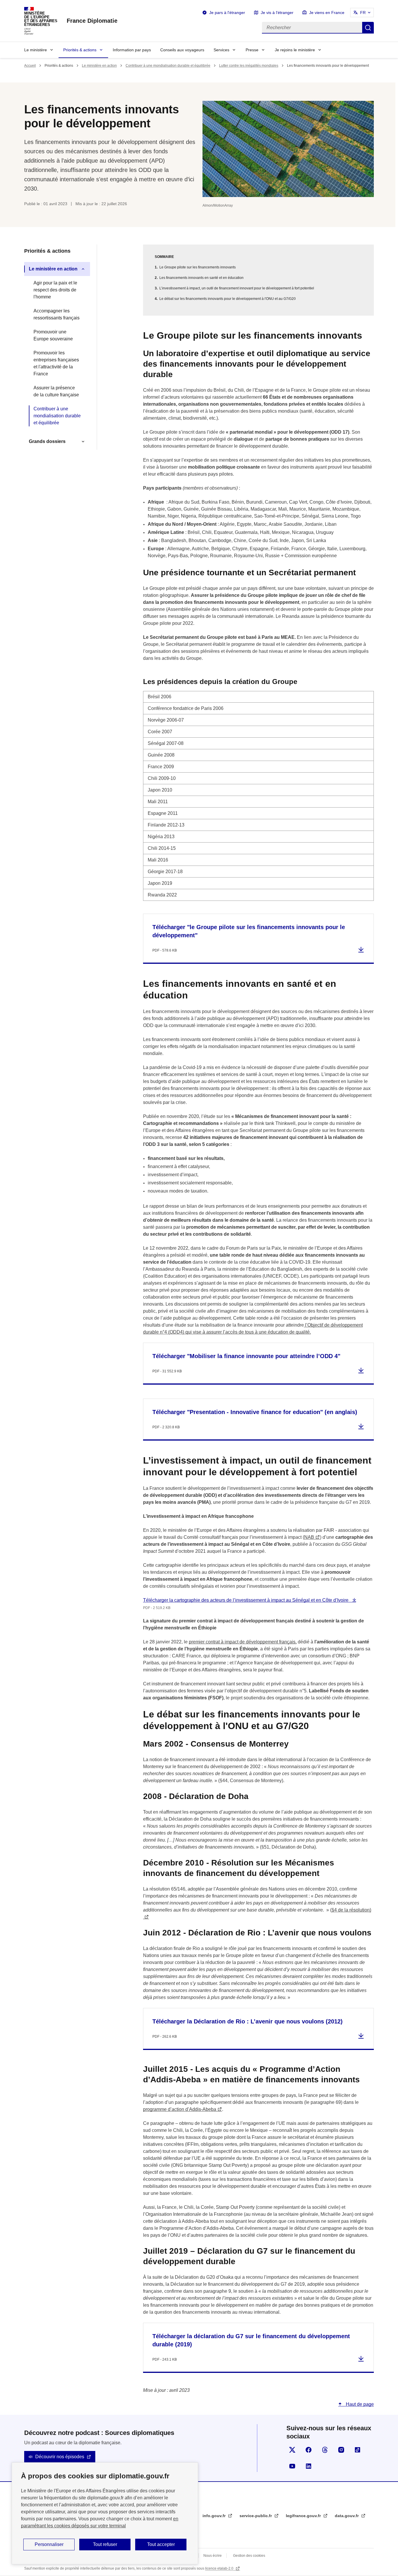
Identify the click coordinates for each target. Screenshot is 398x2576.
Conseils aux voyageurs (182, 50)
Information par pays (132, 50)
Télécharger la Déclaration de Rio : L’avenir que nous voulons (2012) (248, 2021)
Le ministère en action (99, 66)
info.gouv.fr (215, 2516)
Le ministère (36, 50)
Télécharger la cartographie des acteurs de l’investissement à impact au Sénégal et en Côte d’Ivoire (246, 1600)
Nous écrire (213, 2556)
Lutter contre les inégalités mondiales (249, 66)
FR (363, 13)
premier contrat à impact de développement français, (243, 1642)
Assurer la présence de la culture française (56, 391)
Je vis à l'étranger (277, 13)
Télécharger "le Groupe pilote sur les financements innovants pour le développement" (249, 931)
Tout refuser (105, 2544)
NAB (309, 1537)
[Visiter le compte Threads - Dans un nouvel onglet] (325, 2450)
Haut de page (359, 2404)
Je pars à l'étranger (227, 13)
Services (221, 50)
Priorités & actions (80, 50)
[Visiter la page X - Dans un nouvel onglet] (292, 2450)
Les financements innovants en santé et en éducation (201, 278)
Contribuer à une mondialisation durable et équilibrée (168, 66)
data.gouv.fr (347, 2516)
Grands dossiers (47, 441)
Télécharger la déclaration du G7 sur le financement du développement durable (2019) (251, 2340)
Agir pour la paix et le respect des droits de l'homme (55, 290)
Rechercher (368, 28)
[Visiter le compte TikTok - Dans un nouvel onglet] (358, 2450)
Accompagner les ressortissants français (57, 314)
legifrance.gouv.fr (304, 2516)
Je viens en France (327, 13)
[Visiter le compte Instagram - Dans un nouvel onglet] (341, 2450)
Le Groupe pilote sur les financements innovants (198, 267)
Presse (252, 50)
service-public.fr (256, 2516)
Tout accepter (161, 2544)
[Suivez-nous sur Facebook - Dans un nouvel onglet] (309, 2450)
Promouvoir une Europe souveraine (53, 335)
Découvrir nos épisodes (60, 2457)
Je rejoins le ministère (295, 50)
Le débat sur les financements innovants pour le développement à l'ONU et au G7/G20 (228, 299)
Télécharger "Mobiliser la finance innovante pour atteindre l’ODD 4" (246, 1356)
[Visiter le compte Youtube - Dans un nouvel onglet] (292, 2466)
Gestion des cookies (249, 2556)
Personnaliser (49, 2544)
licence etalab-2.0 (220, 2568)
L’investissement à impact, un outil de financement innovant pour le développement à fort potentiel (237, 288)
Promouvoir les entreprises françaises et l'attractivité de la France (56, 363)
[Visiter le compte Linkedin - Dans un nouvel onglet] (309, 2466)
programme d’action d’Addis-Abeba (180, 2109)
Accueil (30, 66)
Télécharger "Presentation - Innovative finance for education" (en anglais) (255, 1412)
